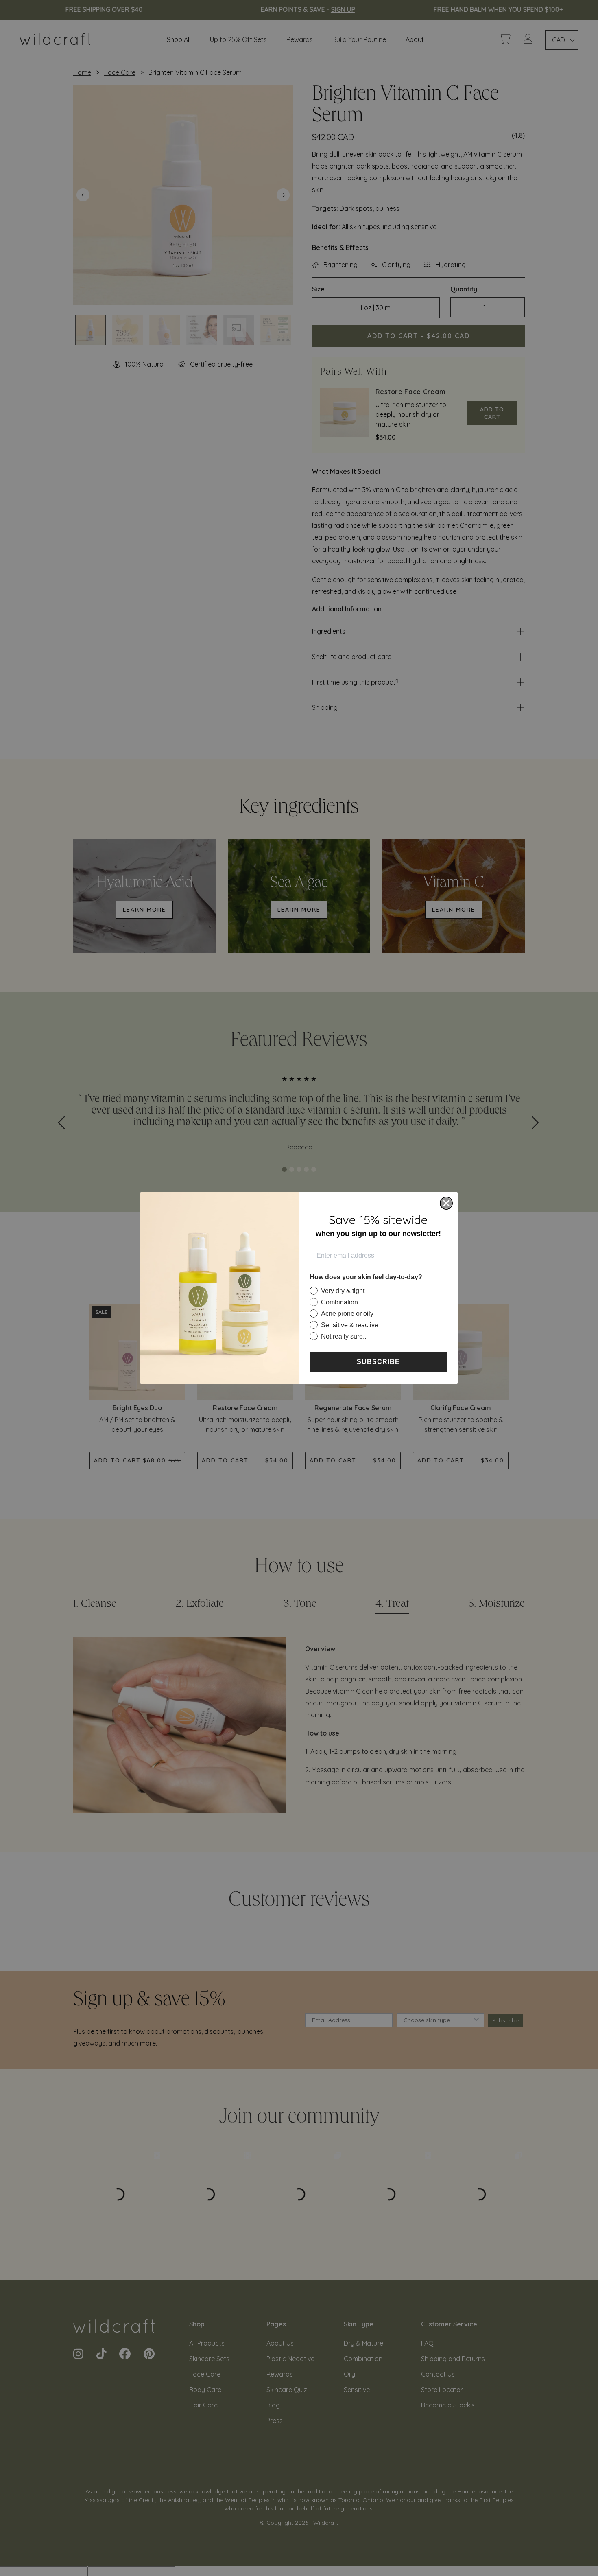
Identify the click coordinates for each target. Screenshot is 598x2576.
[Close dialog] (446, 1203)
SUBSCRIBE (378, 1362)
